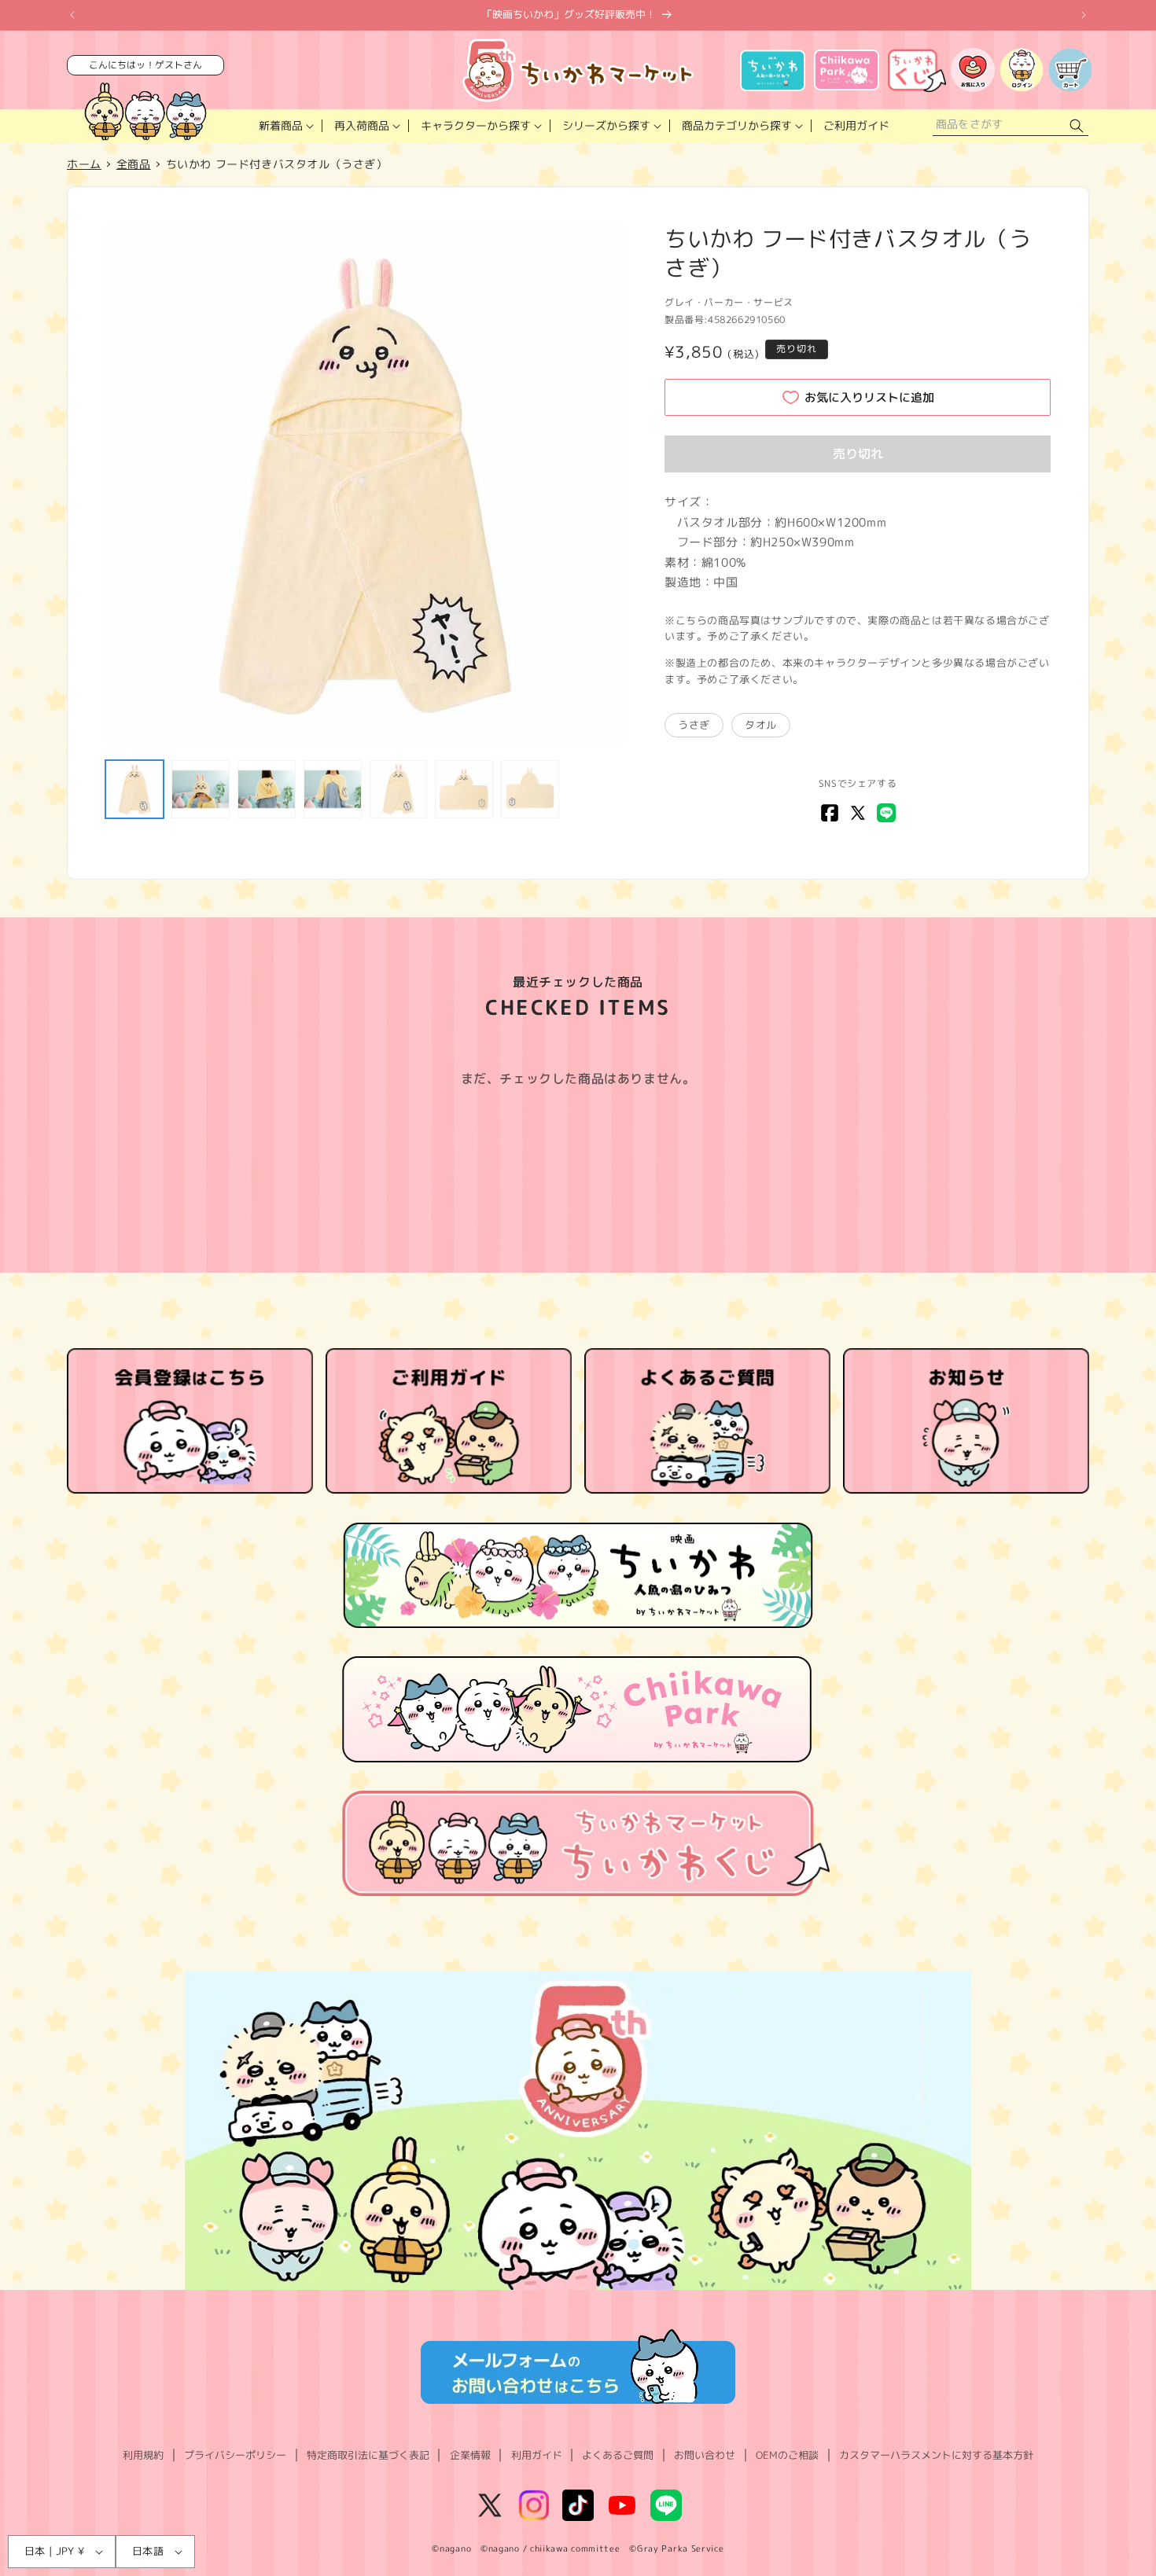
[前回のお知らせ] (72, 15)
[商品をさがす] (1077, 126)
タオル (761, 725)
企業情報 (470, 2455)
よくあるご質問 (618, 2455)
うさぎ (694, 725)
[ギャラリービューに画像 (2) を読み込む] (201, 789)
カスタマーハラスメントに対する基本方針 (936, 2455)
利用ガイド (537, 2455)
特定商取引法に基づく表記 (368, 2455)
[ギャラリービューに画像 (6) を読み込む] (464, 789)
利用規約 (143, 2455)
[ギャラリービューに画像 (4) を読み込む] (333, 789)
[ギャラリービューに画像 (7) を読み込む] (530, 789)
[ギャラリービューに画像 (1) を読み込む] (134, 789)
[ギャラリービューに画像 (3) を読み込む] (267, 789)
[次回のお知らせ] (1084, 15)
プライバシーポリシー (235, 2455)
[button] (285, 126)
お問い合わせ (705, 2455)
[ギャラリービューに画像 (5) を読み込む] (399, 789)
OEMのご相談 (787, 2455)
